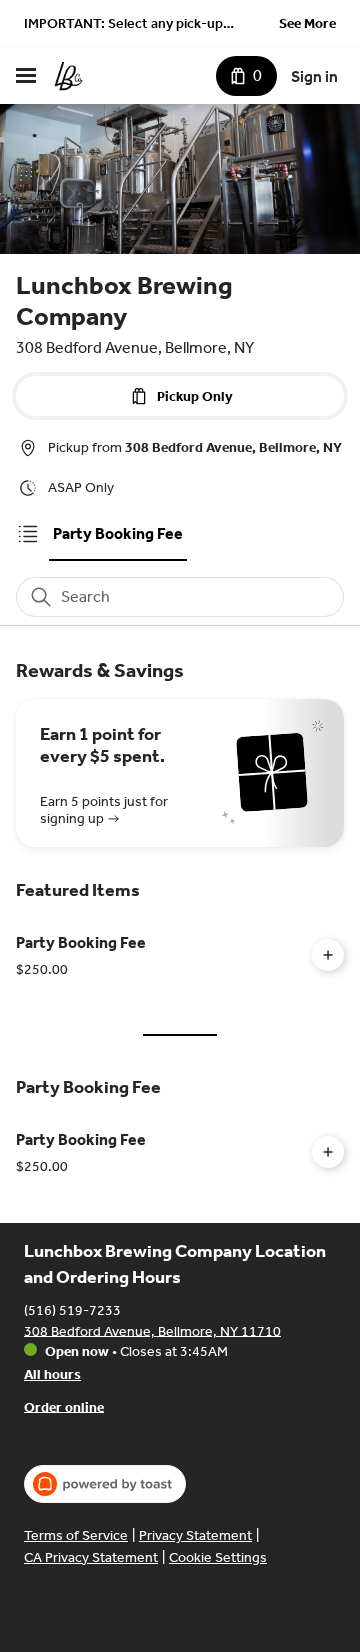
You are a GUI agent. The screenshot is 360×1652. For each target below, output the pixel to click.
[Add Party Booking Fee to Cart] (328, 955)
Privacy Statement (195, 1535)
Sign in (314, 76)
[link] (118, 533)
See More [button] (307, 23)
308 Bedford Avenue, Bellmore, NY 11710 (152, 1330)
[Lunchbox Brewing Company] (68, 76)
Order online (64, 1406)
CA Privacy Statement (91, 1557)
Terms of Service (76, 1535)
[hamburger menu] (26, 76)
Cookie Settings (218, 1557)
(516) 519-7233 (72, 1309)
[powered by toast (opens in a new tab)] (105, 1484)
